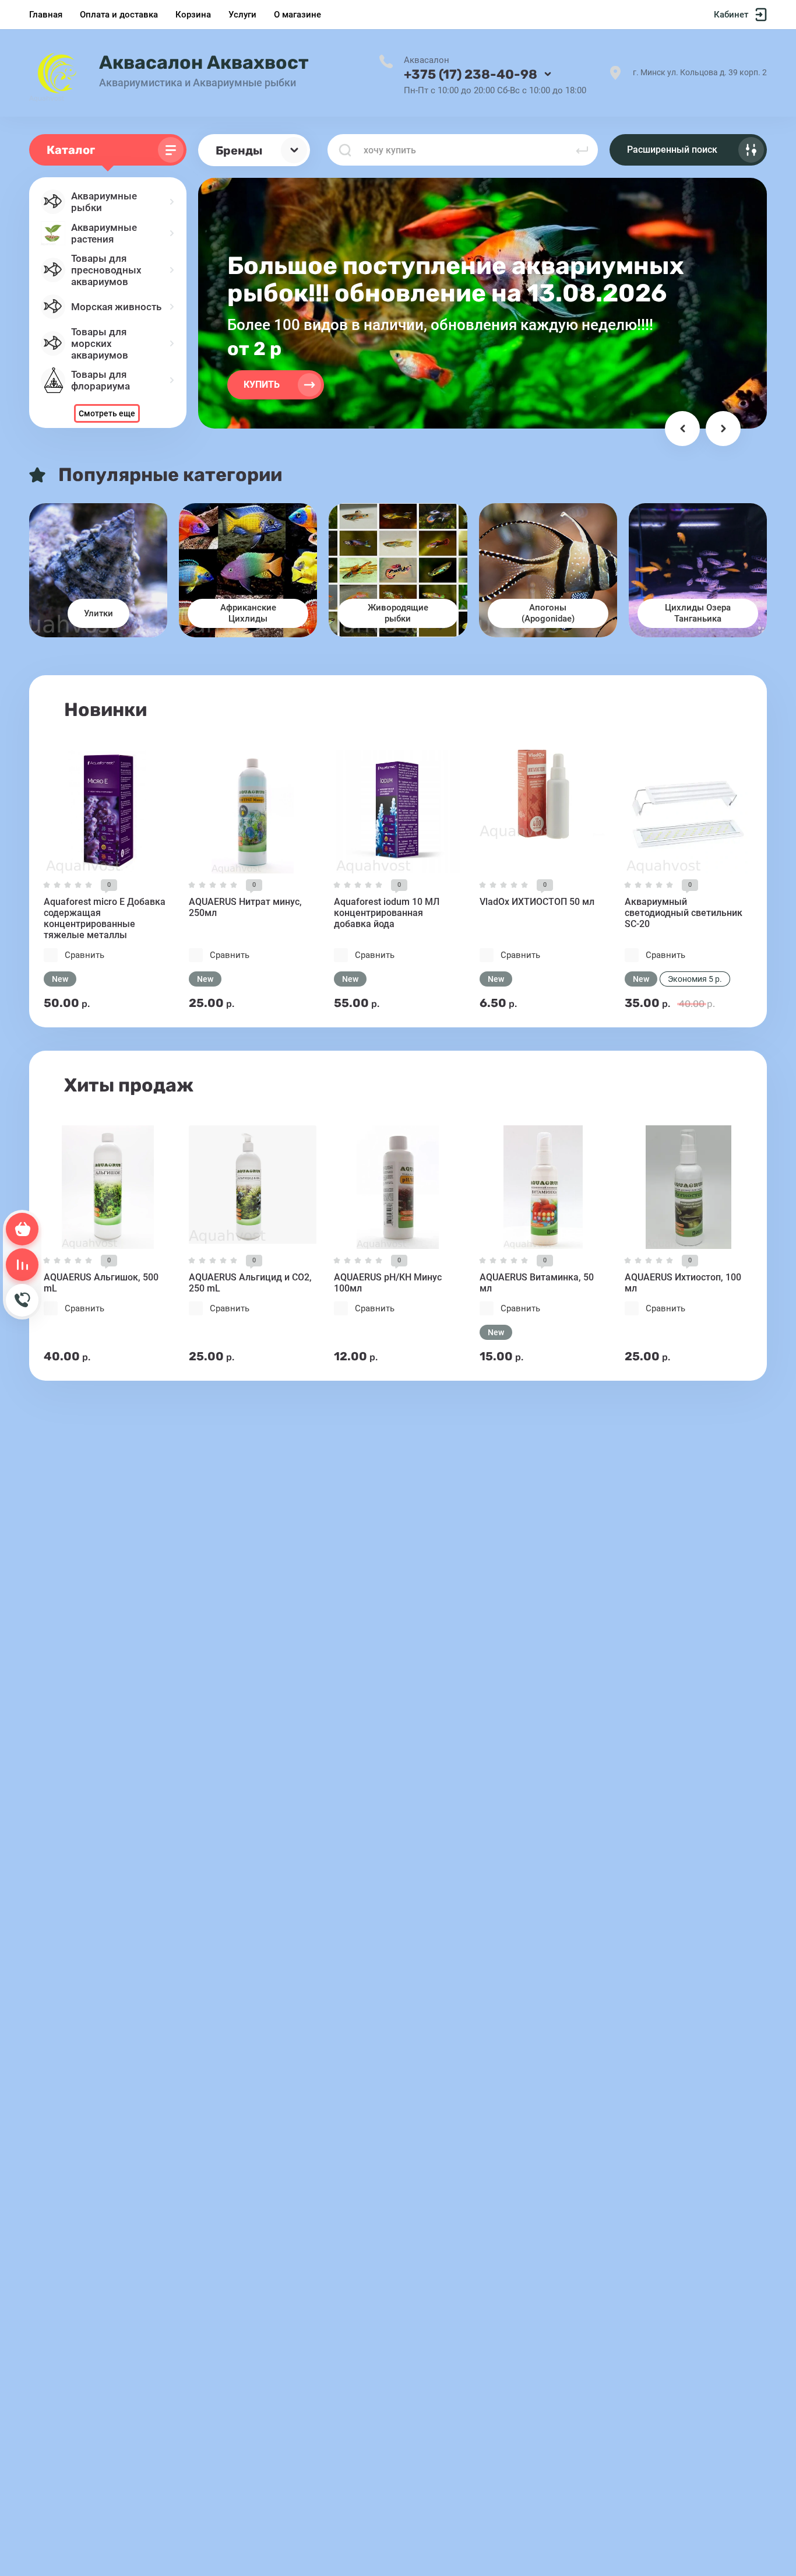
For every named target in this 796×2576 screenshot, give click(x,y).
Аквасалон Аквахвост (204, 62)
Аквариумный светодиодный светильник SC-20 (684, 913)
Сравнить (84, 955)
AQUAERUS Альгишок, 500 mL (101, 1283)
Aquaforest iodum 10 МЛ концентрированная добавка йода (387, 913)
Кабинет (731, 15)
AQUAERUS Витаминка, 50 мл (537, 1283)
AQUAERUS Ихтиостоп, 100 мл (683, 1283)
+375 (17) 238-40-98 (471, 74)
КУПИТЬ (262, 385)
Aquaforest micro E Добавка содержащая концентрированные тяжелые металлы (105, 918)
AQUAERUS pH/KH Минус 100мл (388, 1283)
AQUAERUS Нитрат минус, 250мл (245, 907)
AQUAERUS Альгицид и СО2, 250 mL (250, 1283)
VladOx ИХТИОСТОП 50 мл (537, 902)
